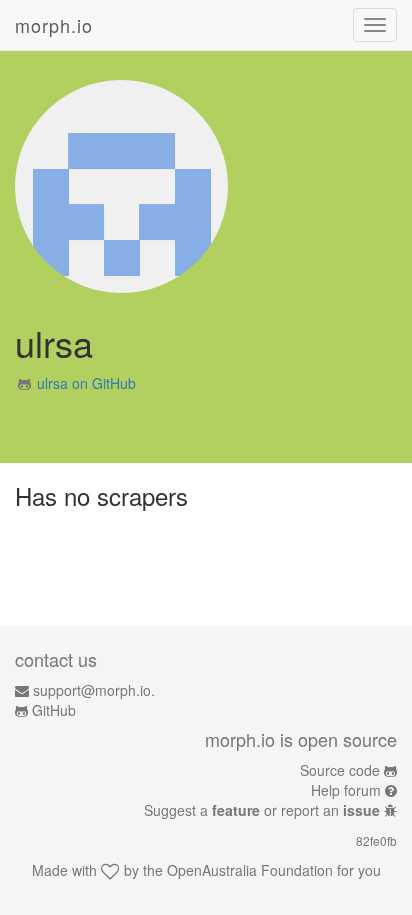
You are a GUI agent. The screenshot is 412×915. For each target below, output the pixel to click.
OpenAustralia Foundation (250, 870)
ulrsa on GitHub (86, 383)
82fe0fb (376, 840)
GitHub (54, 710)
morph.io (54, 25)
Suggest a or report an (262, 810)
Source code (340, 770)
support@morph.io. (94, 690)
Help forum (346, 790)
